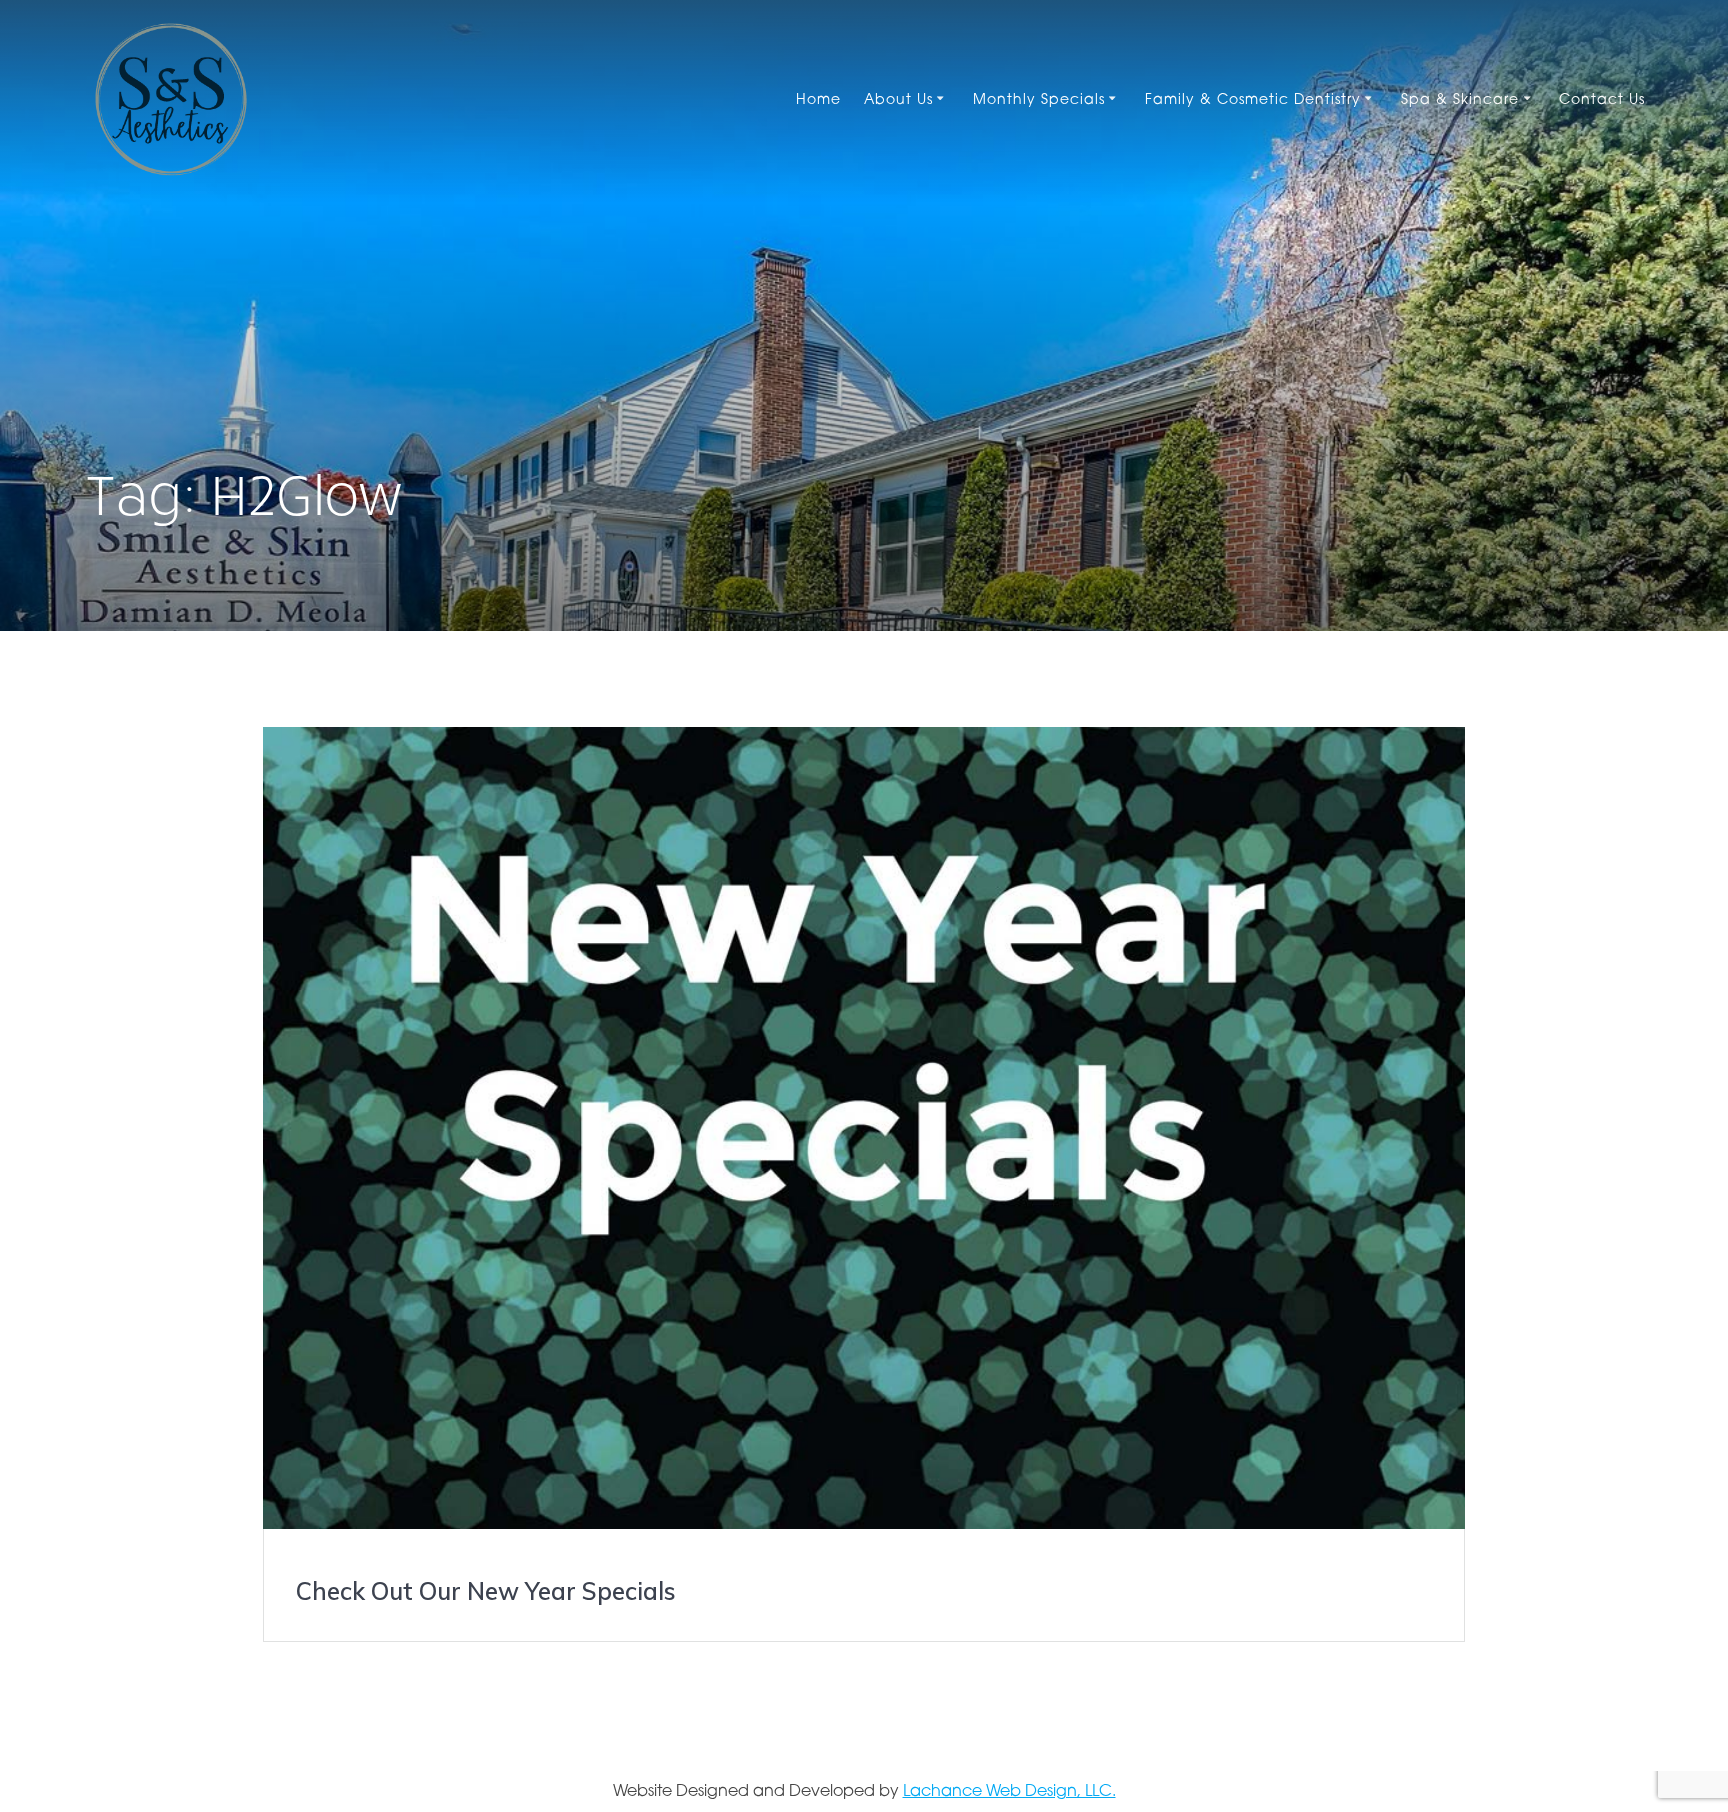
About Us (898, 100)
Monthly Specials (1039, 100)
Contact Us (1602, 100)
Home (818, 100)
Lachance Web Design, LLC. (1009, 1792)
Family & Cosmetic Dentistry (1253, 100)
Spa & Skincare (1460, 100)
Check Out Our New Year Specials (486, 1591)
